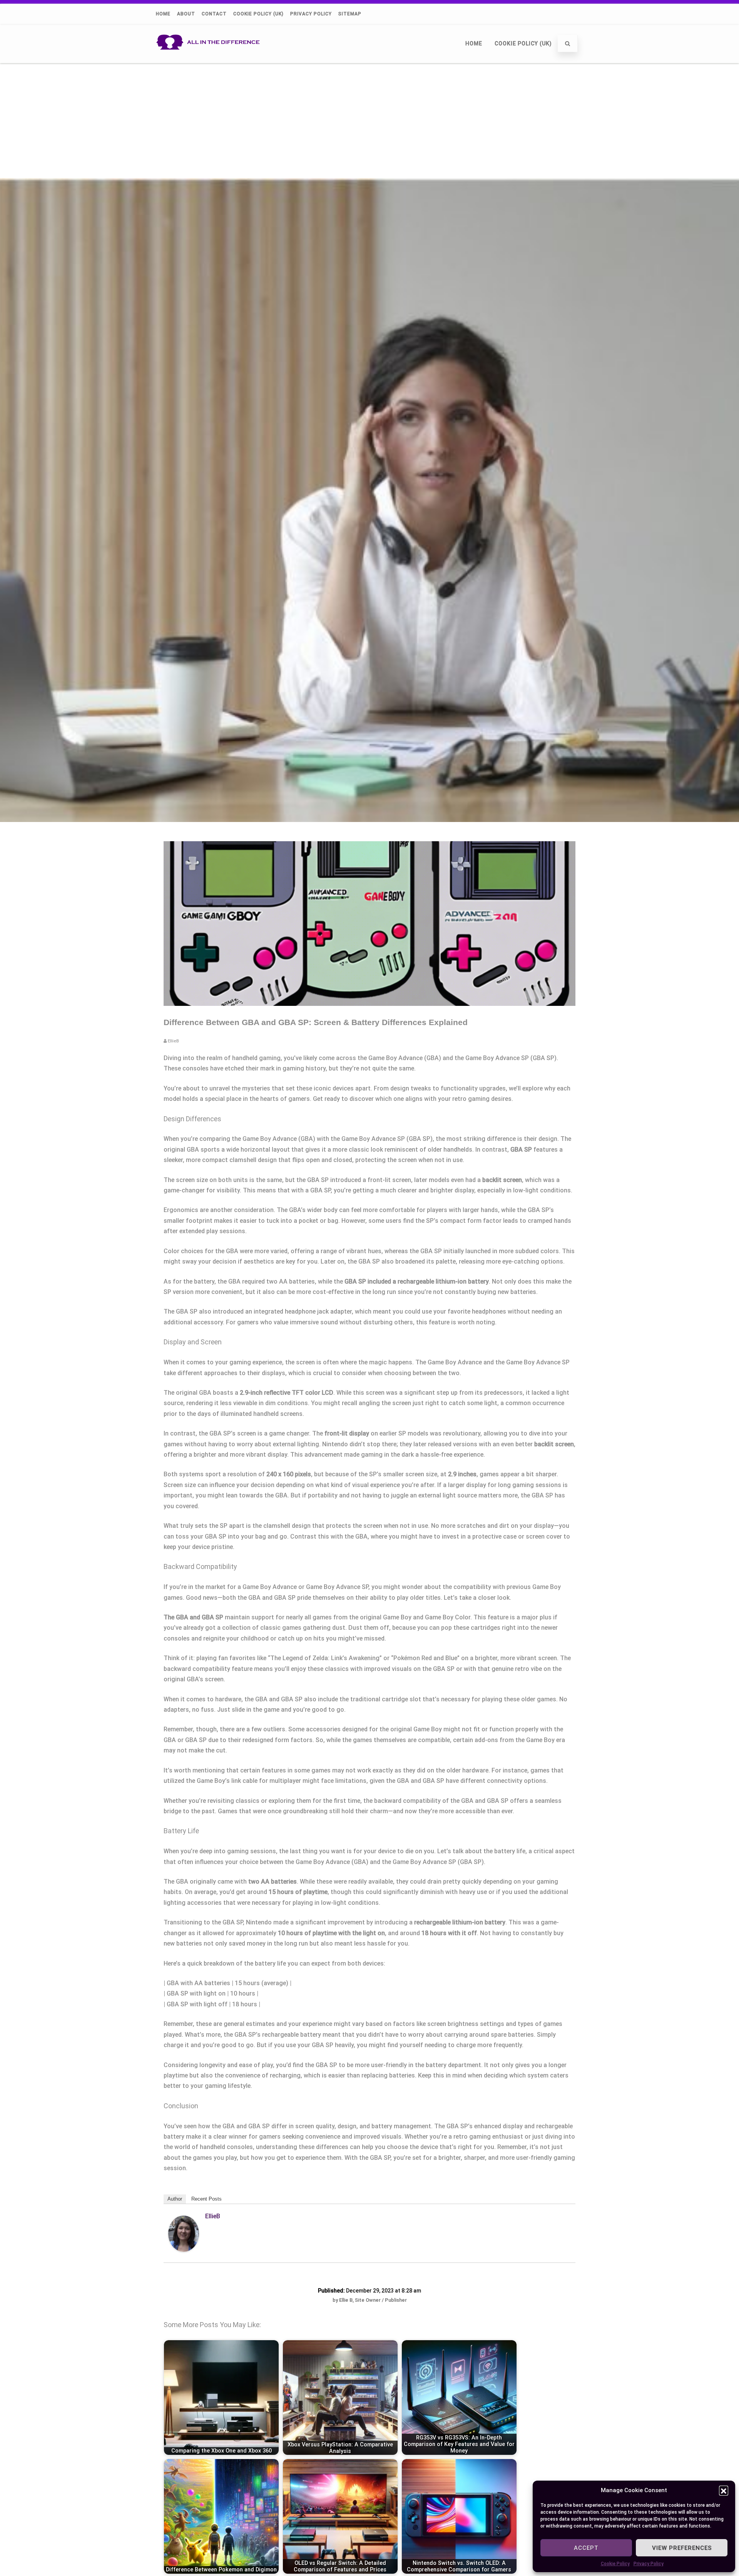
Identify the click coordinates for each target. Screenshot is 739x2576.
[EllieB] (184, 2250)
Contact (214, 14)
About (186, 14)
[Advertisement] (369, 120)
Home (163, 14)
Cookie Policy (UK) (258, 14)
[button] (724, 2490)
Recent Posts (206, 2199)
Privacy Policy (649, 2564)
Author (175, 2199)
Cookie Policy (615, 2564)
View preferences (682, 2548)
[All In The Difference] (210, 60)
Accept (586, 2548)
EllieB (213, 2216)
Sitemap (350, 14)
